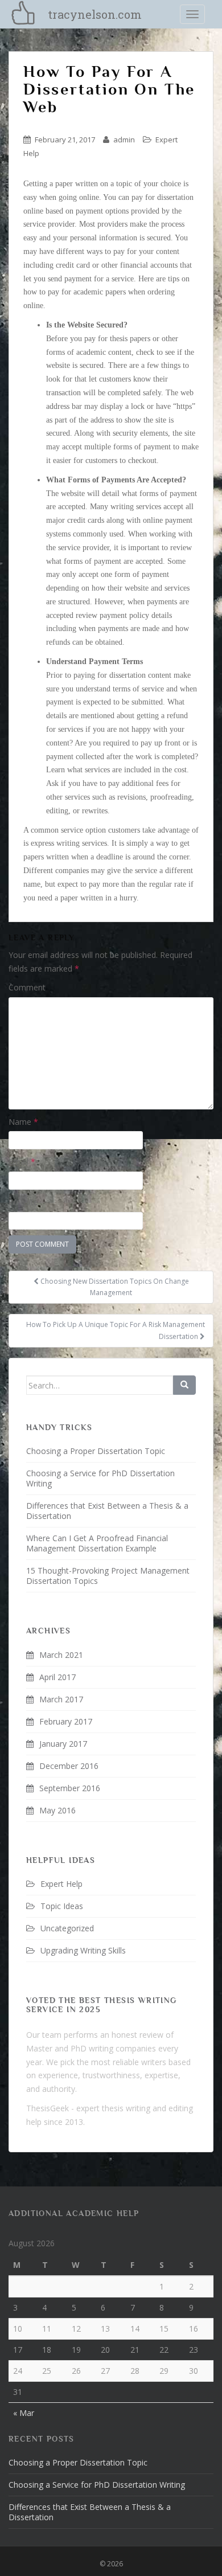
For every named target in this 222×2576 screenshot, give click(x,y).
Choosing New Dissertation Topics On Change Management (114, 1287)
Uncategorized (67, 1928)
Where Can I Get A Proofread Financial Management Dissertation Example (97, 1543)
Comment (27, 987)
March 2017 (61, 1699)
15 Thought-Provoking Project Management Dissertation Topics (108, 1576)
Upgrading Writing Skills (83, 1950)
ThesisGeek (48, 2108)
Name (23, 1122)
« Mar (24, 2413)
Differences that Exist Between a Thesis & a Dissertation (107, 1511)
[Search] (184, 1385)
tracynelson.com (95, 14)
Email (22, 1162)
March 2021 (61, 1655)
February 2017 (66, 1721)
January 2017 (63, 1744)
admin (124, 140)
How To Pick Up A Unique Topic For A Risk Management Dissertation (116, 1330)
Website (23, 1202)
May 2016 (57, 1810)
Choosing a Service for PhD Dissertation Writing (100, 1478)
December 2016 (69, 1766)
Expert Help (61, 1884)
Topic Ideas (62, 1906)
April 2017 (57, 1677)
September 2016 (70, 1788)
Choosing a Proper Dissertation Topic (96, 1451)
